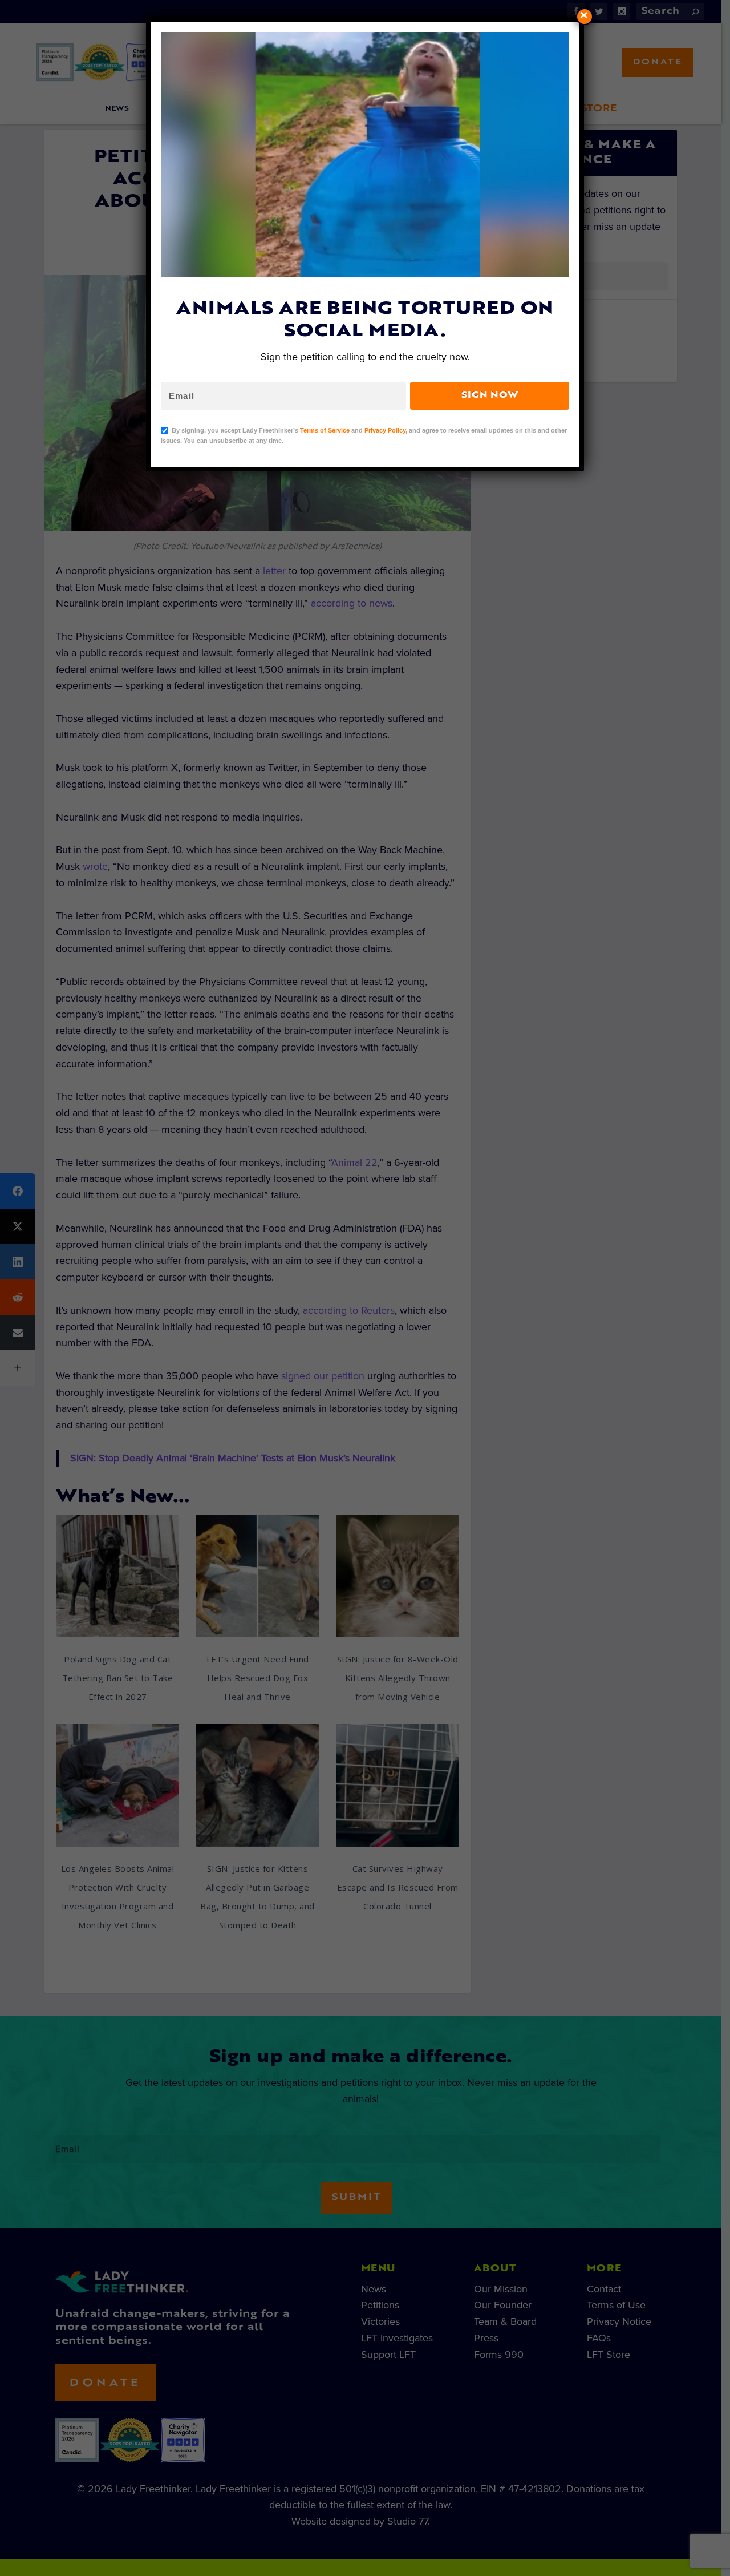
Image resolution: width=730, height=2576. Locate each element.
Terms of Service (325, 430)
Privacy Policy (385, 430)
